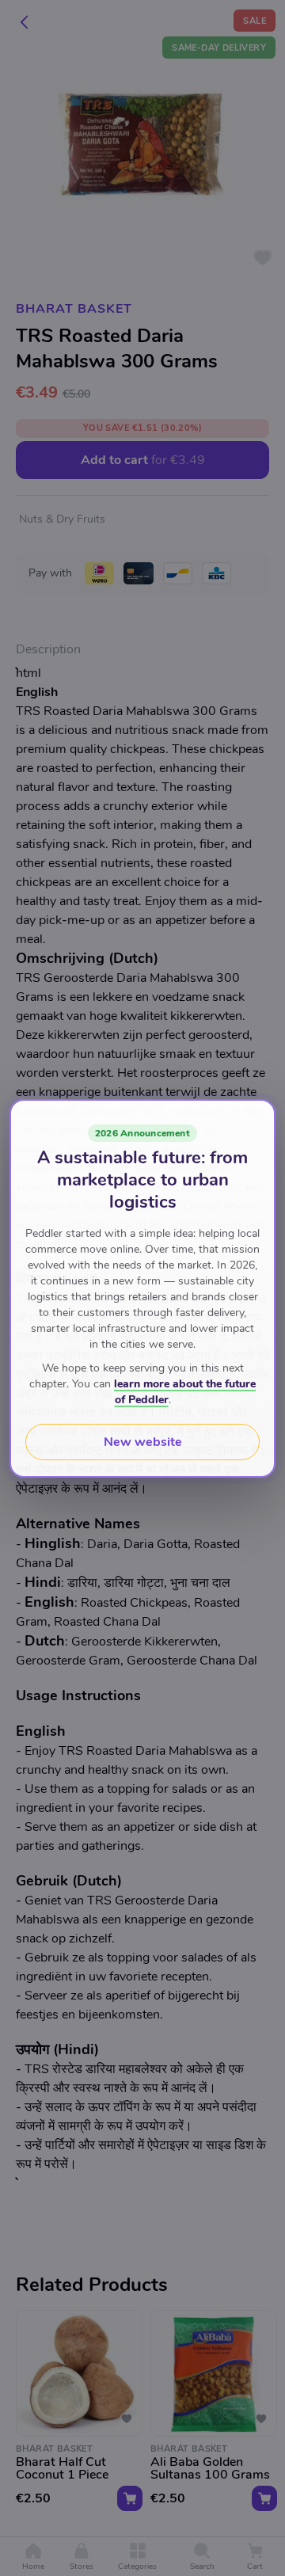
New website (143, 1442)
